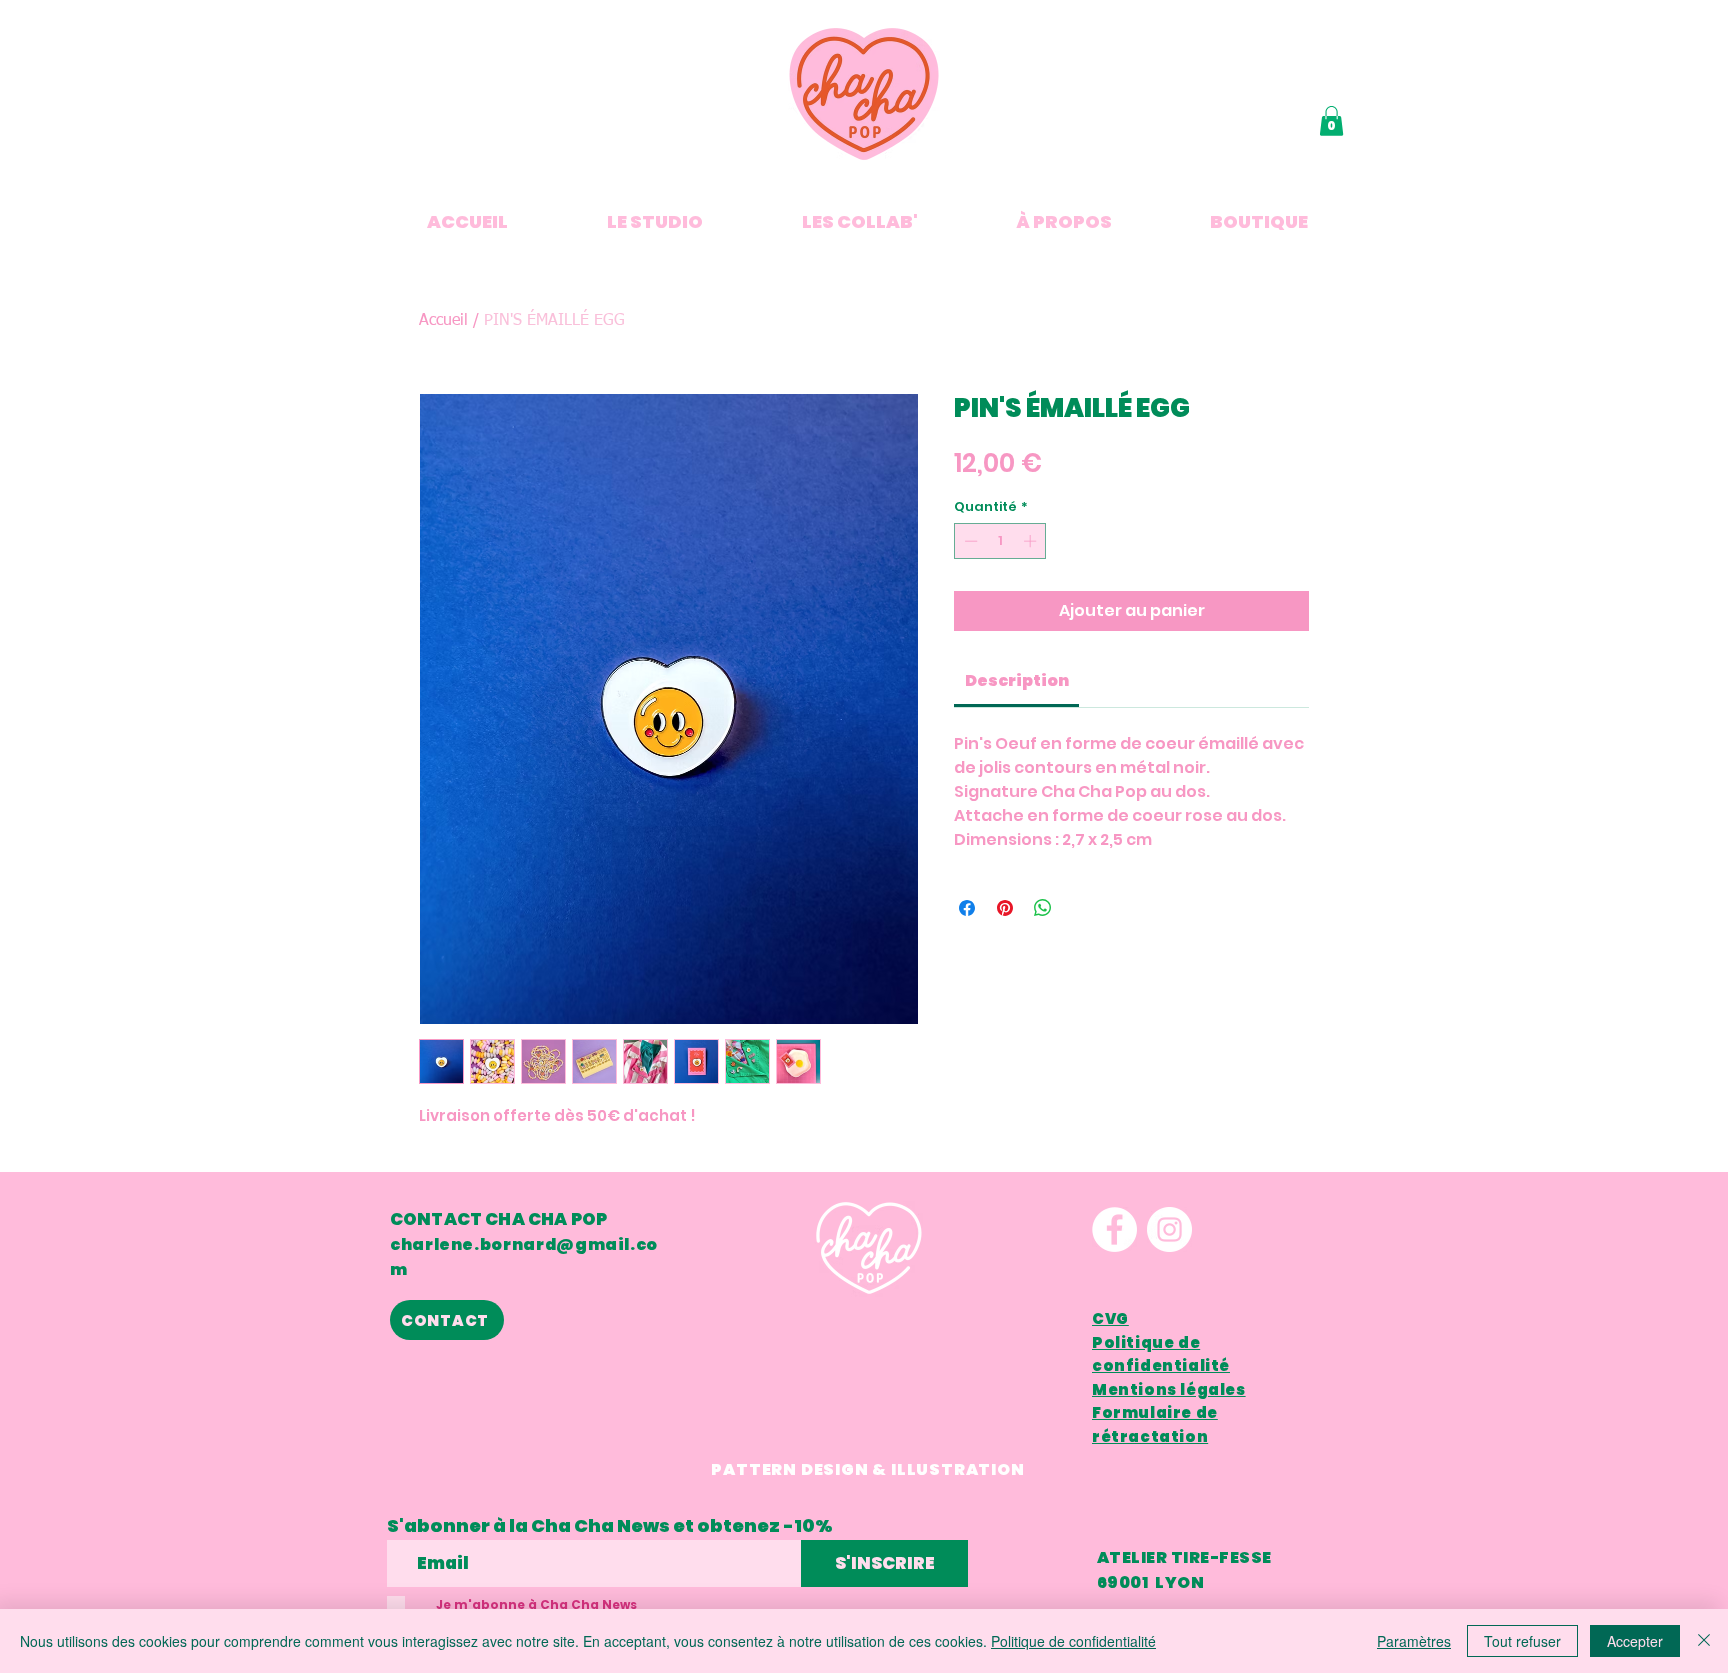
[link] (1017, 680)
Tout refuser (1522, 1641)
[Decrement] (969, 541)
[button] (1331, 121)
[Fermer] (1704, 1641)
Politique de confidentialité (1073, 1641)
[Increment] (1032, 541)
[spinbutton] (1000, 541)
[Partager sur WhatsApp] (1043, 908)
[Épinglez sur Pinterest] (1005, 908)
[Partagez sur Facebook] (967, 908)
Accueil (443, 321)
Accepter (1635, 1641)
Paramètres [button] (1414, 1641)
